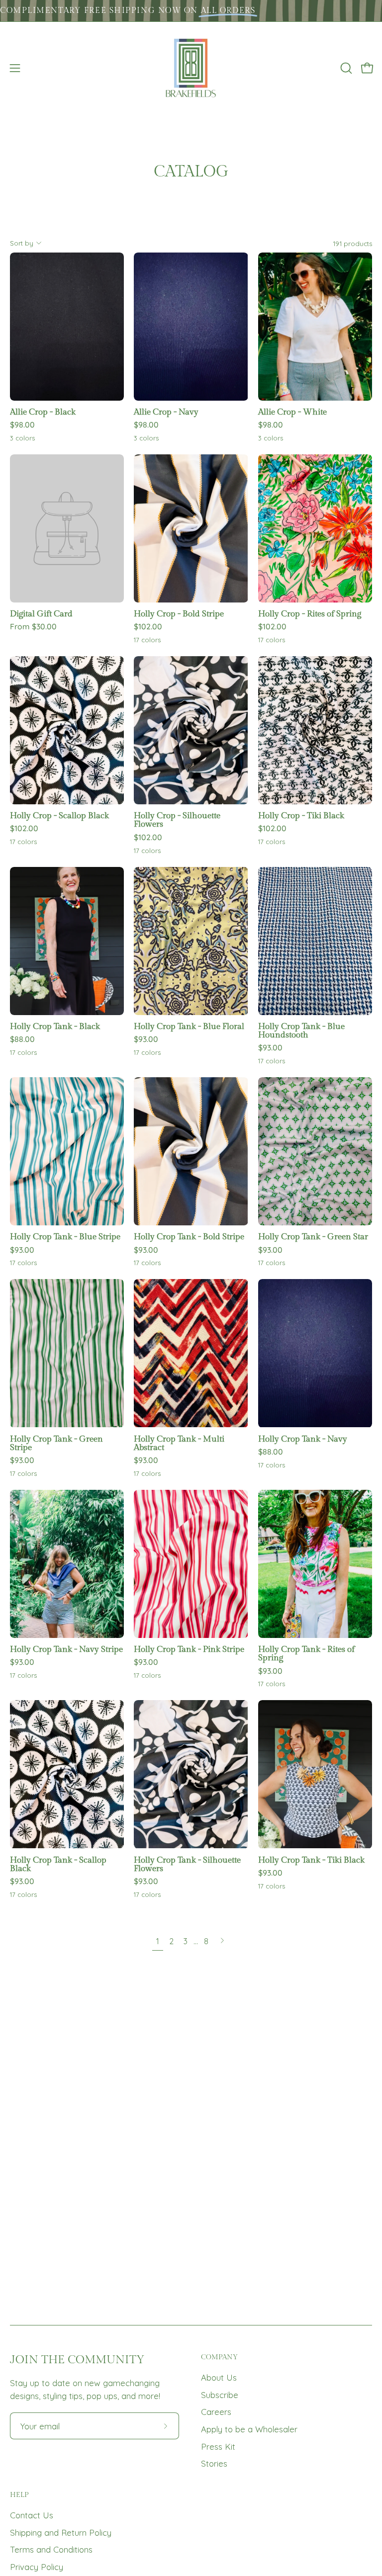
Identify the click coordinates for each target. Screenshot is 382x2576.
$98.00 (22, 425)
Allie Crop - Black (43, 412)
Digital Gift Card (41, 614)
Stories (214, 2463)
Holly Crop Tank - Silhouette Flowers (187, 1865)
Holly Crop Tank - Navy (303, 1439)
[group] (191, 11)
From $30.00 (33, 627)
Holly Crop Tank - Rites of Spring (306, 1654)
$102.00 (148, 627)
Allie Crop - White (292, 412)
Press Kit (218, 2447)
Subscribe (220, 2395)
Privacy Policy (37, 2567)
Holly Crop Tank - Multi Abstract (179, 1444)
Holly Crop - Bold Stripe (179, 614)
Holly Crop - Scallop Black (59, 816)
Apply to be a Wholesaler (249, 2429)
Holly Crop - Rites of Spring (310, 614)
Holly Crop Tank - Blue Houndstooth (301, 1031)
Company (219, 2357)
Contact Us (32, 2515)
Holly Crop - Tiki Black (301, 816)
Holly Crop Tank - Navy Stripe (66, 1650)
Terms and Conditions (51, 2549)
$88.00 (22, 1039)
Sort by (22, 243)
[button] (345, 68)
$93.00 (146, 1039)
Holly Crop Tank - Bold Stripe (189, 1237)
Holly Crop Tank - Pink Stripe (189, 1650)
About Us (219, 2377)
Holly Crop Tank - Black (55, 1027)
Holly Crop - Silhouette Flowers (177, 820)
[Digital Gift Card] (67, 528)
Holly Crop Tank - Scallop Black (58, 1865)
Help (19, 2495)
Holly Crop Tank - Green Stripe (56, 1444)
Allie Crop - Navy (166, 412)
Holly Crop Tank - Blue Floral (189, 1027)
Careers (216, 2412)
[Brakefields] (191, 68)
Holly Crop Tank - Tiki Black (311, 1860)
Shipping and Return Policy (61, 2533)
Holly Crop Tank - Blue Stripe (65, 1237)
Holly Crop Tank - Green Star (313, 1237)
